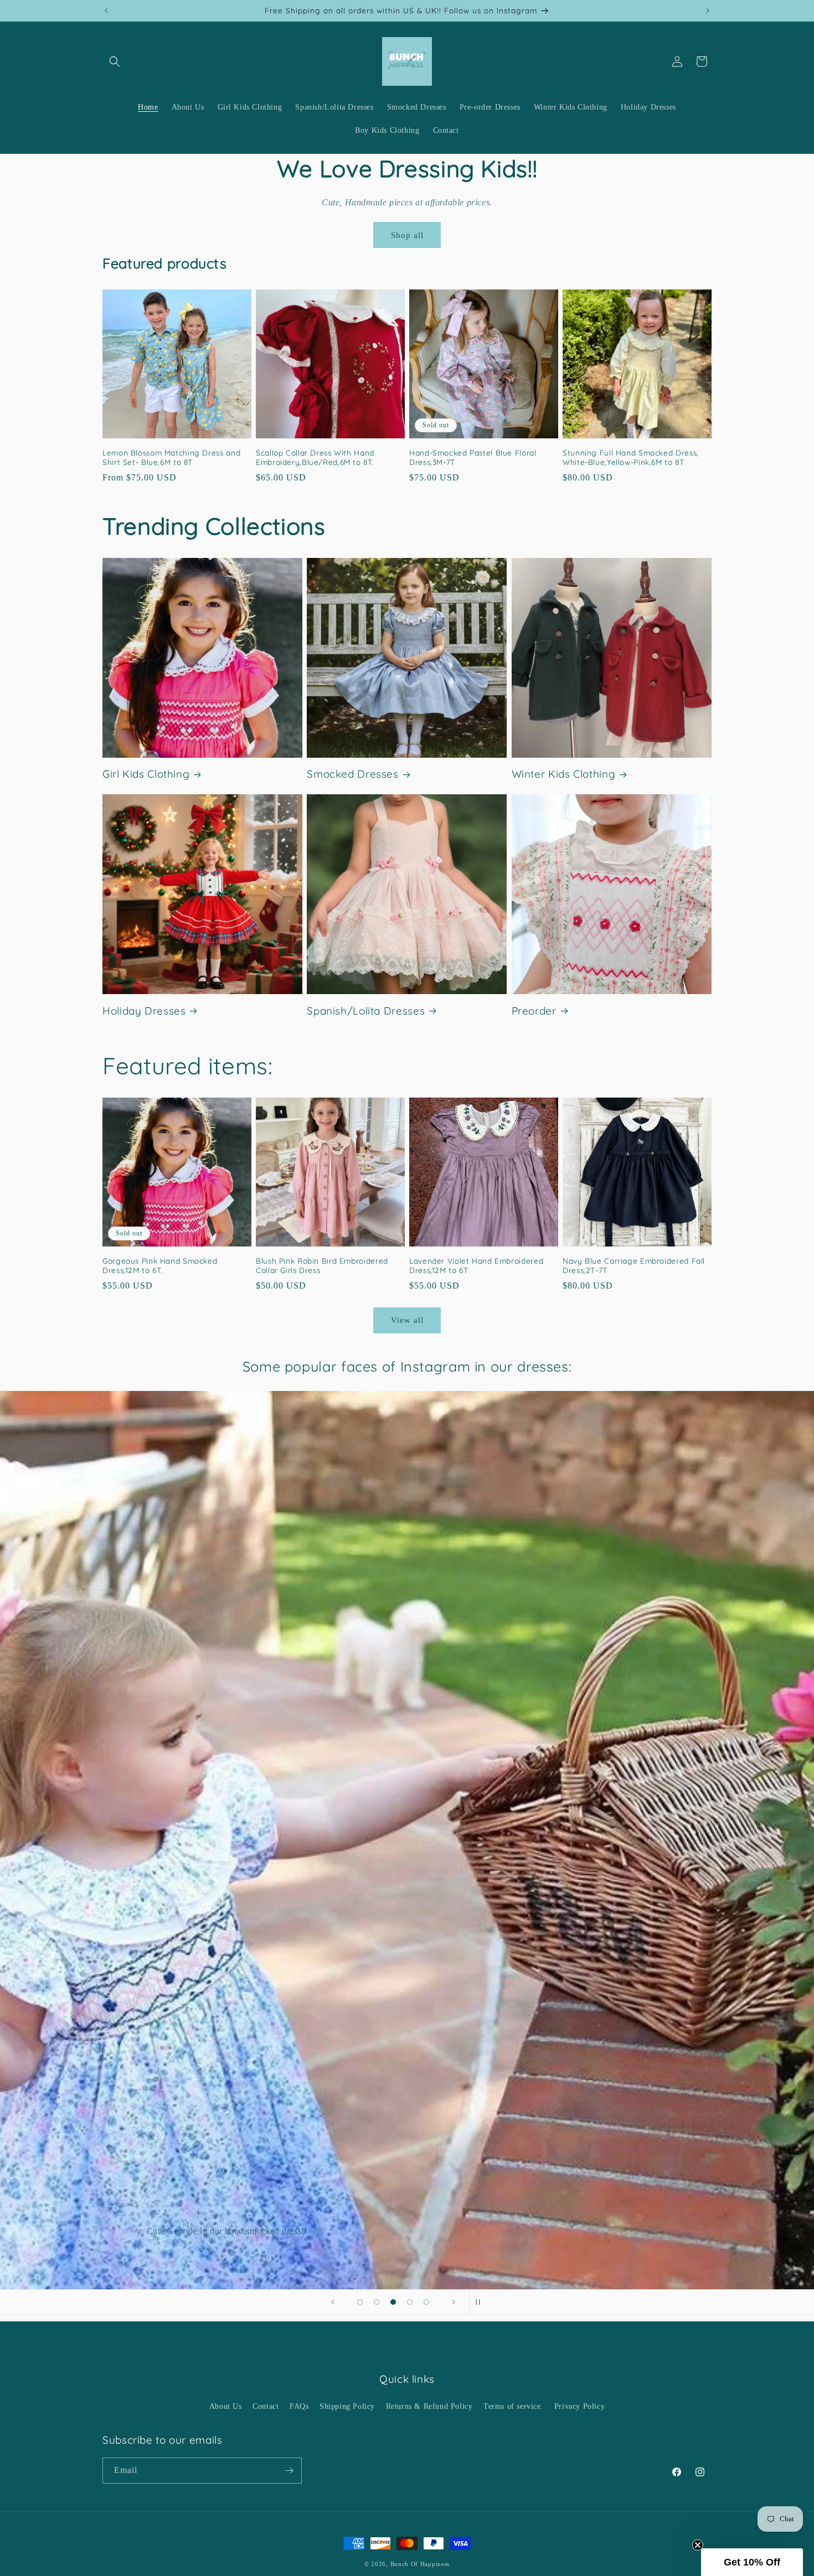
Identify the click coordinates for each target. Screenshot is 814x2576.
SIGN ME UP (407, 1319)
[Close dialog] (505, 1238)
